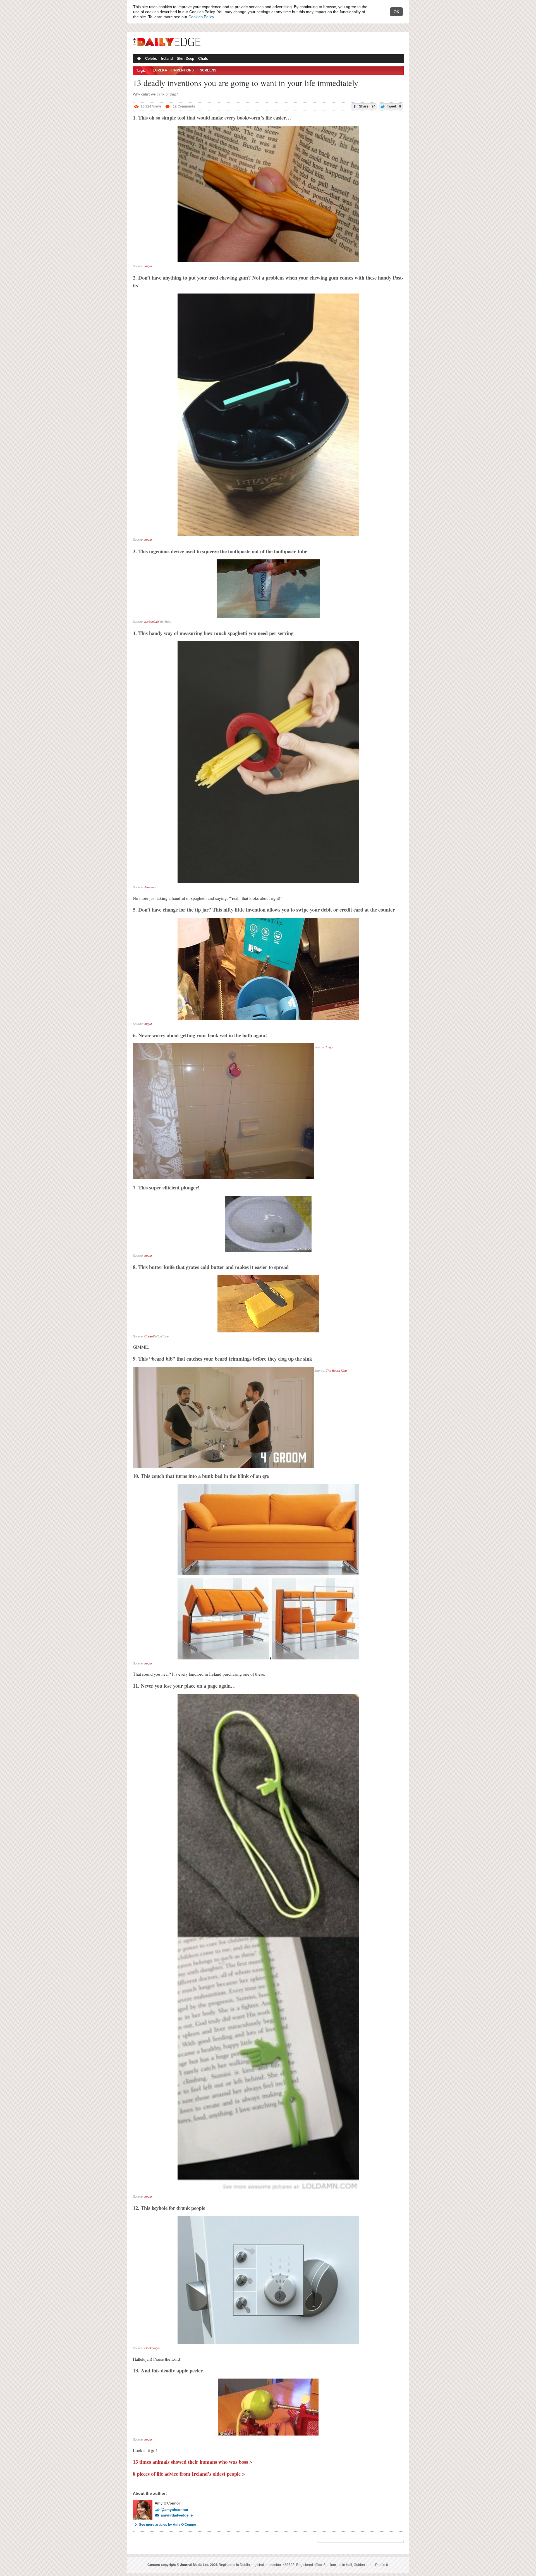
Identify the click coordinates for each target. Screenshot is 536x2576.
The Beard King (336, 1371)
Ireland (167, 59)
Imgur (148, 266)
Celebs (151, 59)
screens (208, 70)
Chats (203, 59)
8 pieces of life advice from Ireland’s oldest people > (189, 2474)
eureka (160, 70)
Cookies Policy (201, 17)
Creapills (150, 1336)
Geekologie (152, 2348)
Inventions (184, 70)
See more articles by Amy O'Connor (168, 2525)
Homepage (138, 59)
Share (367, 106)
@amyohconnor (175, 2510)
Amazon (150, 887)
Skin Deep (186, 59)
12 (184, 106)
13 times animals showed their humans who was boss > (193, 2462)
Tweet (394, 106)
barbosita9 (151, 622)
